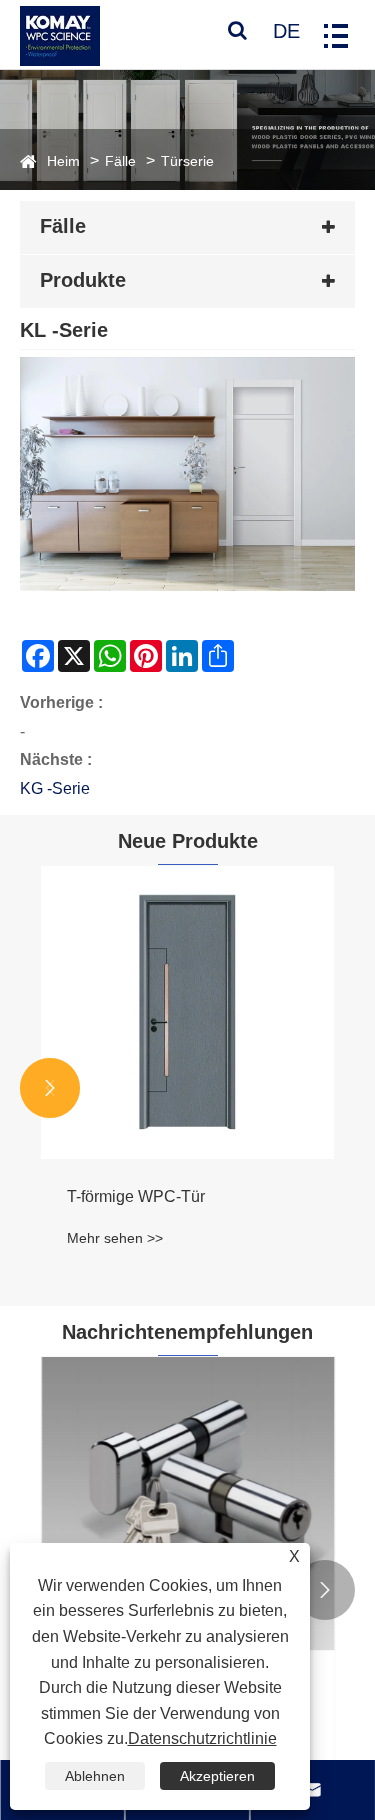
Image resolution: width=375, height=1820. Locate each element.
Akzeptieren (217, 1776)
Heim (63, 161)
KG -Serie (55, 788)
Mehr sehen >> (115, 1238)
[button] (50, 1088)
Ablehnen (95, 1776)
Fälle (120, 161)
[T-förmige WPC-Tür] (187, 1012)
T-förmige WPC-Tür (136, 1196)
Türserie (187, 161)
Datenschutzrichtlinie (202, 1738)
